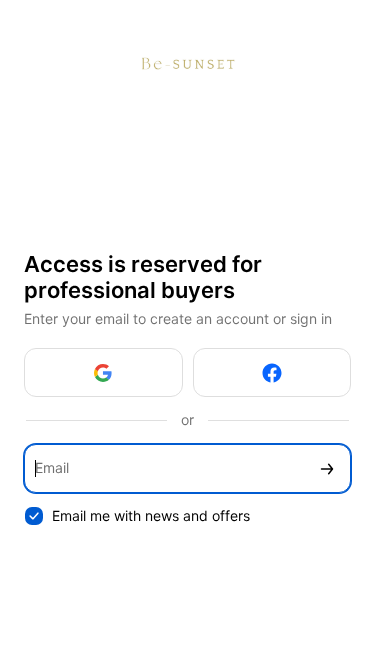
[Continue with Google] (103, 372)
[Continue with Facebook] (272, 372)
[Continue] (327, 468)
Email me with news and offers (151, 515)
